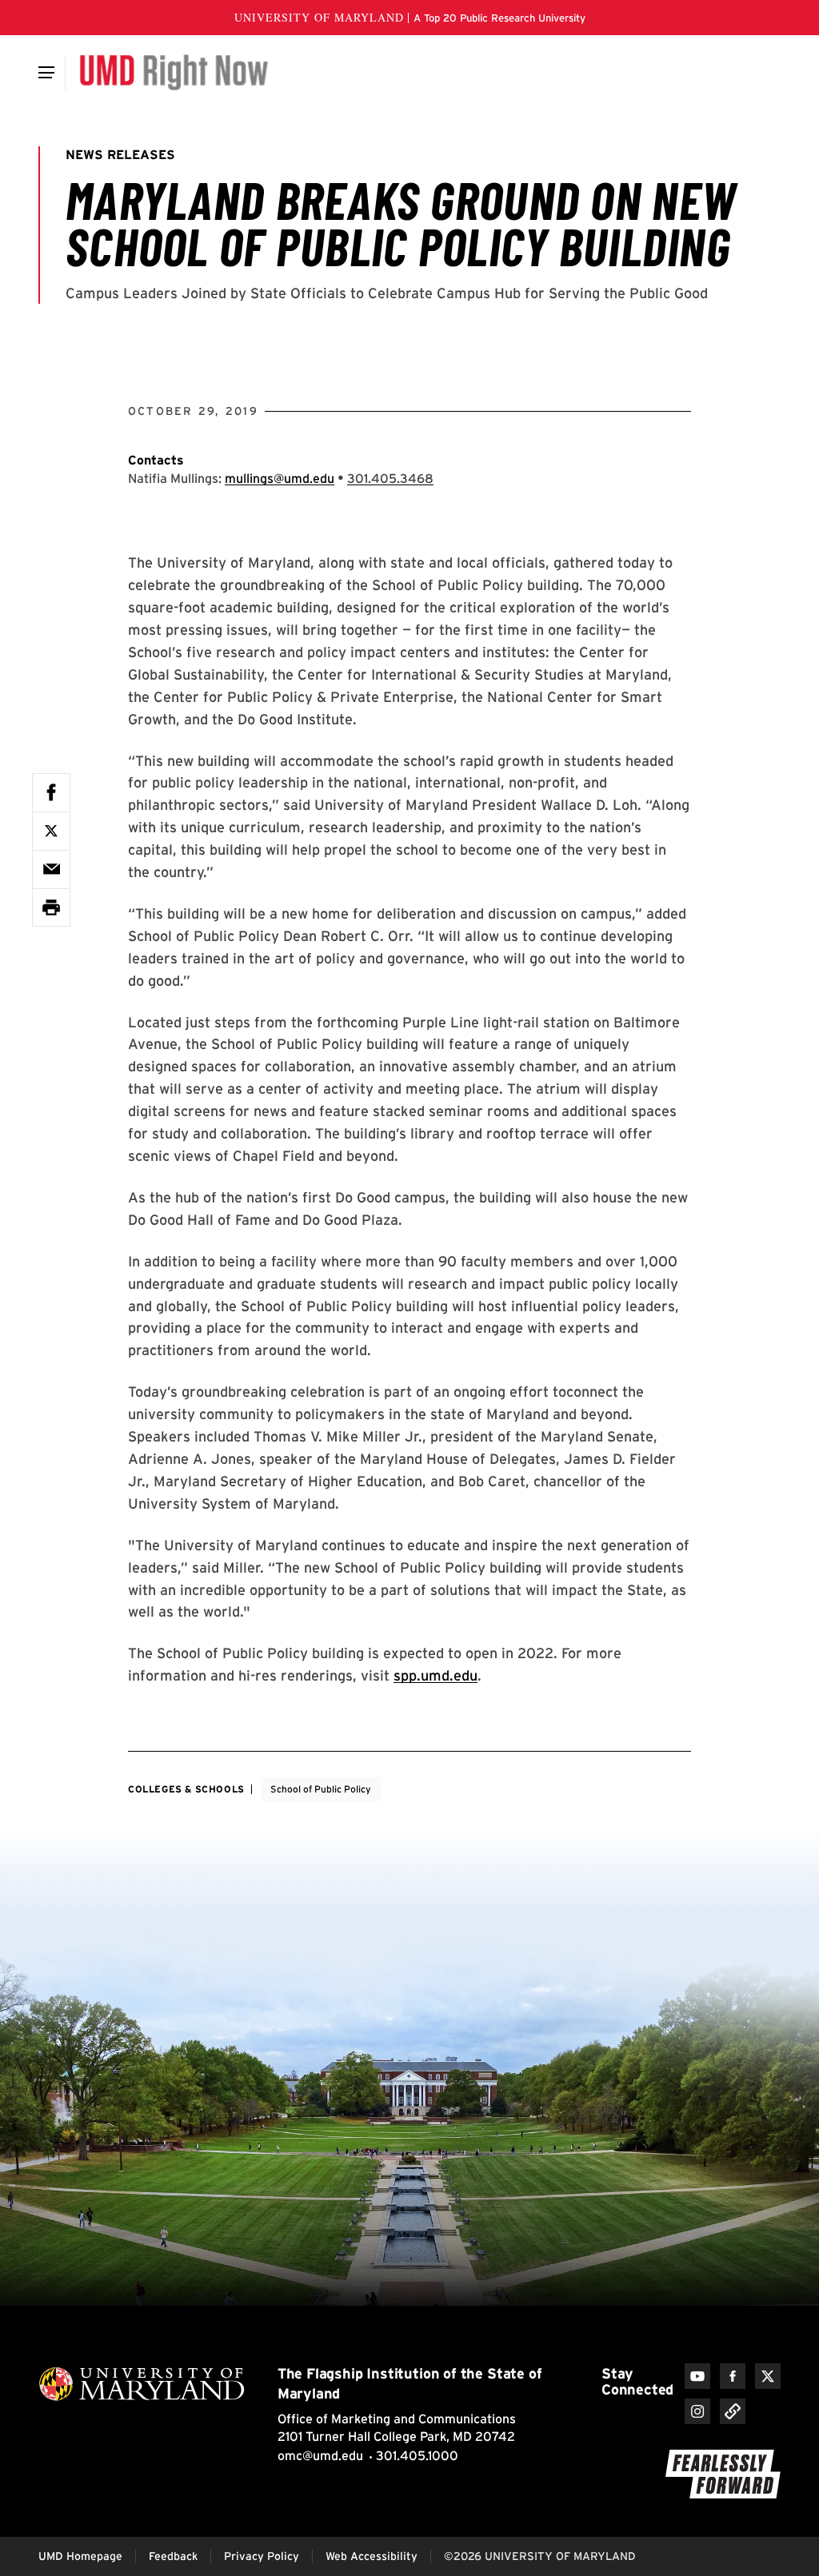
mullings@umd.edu (280, 479)
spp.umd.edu (435, 1675)
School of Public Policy (321, 1789)
